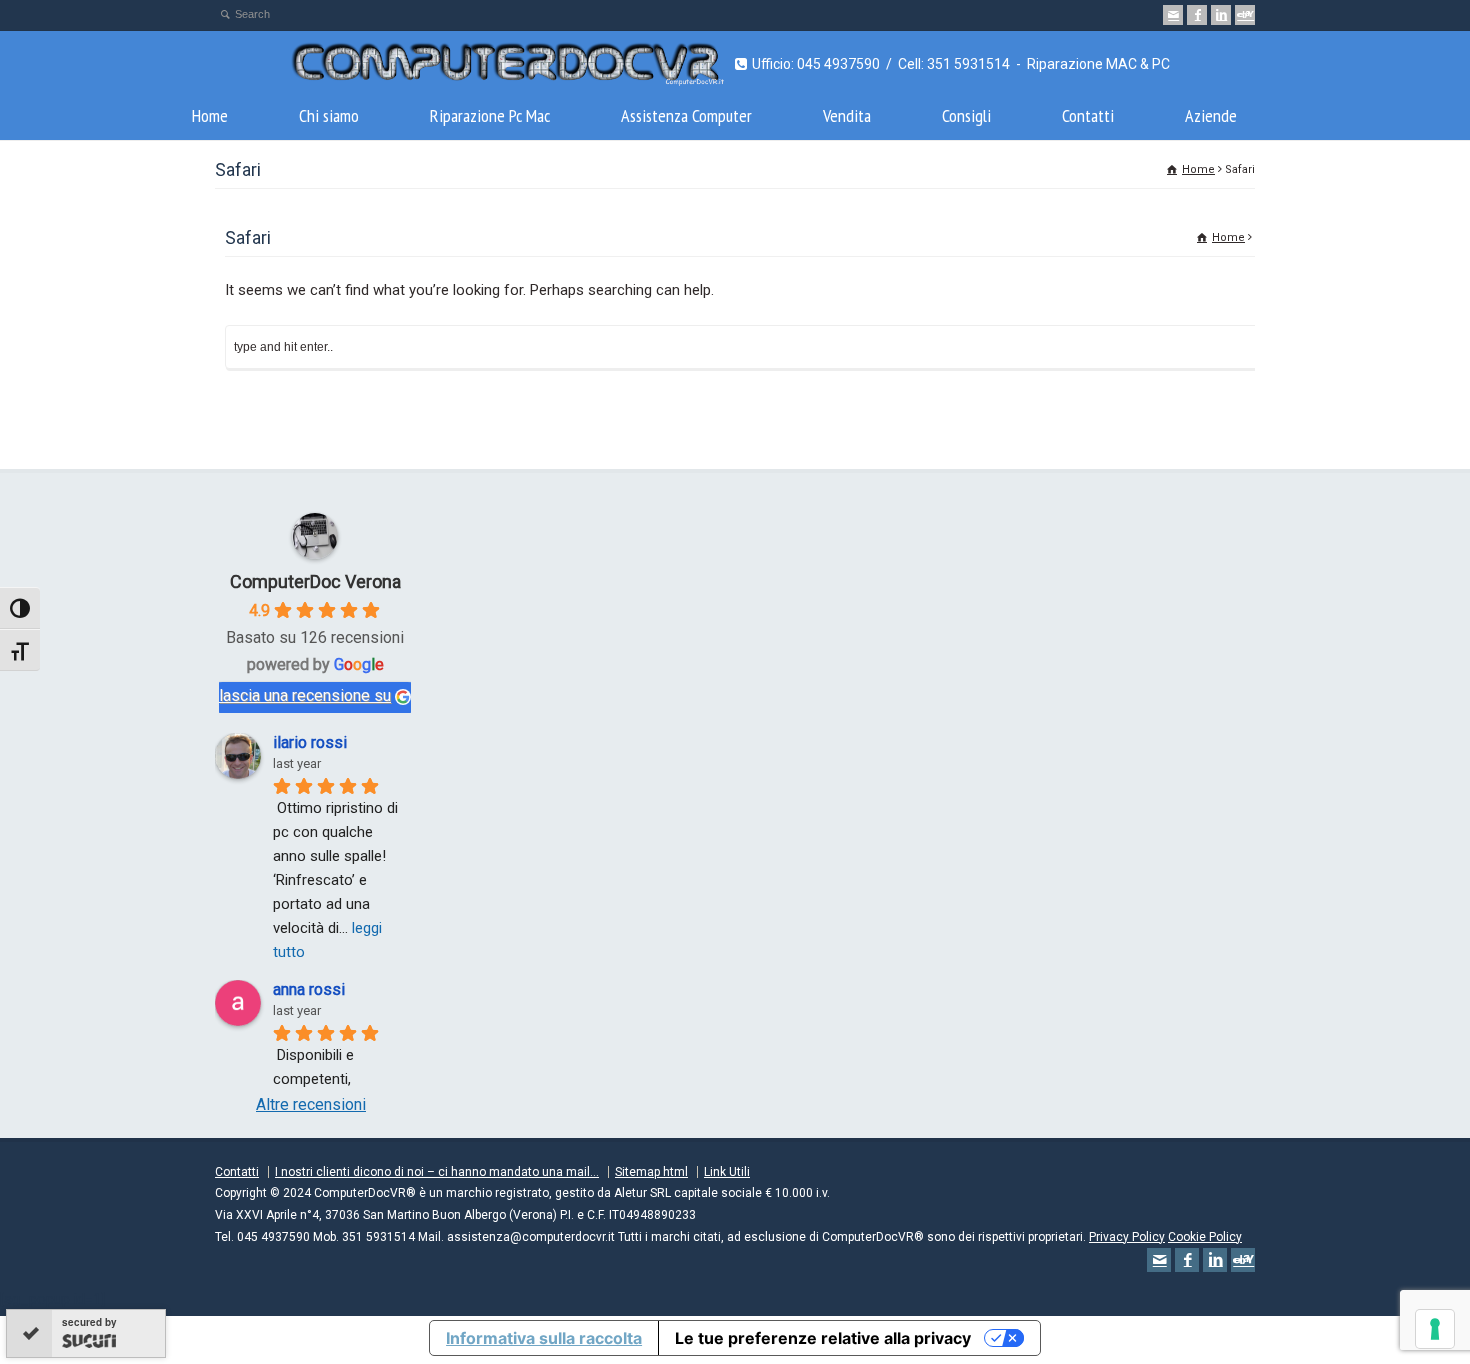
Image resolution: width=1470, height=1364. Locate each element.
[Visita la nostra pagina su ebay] (1245, 15)
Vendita (847, 115)
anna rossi (309, 989)
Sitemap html (651, 1172)
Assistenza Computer (686, 115)
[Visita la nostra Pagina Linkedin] (1221, 15)
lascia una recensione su (305, 695)
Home (210, 115)
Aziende (1211, 115)
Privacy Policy (1127, 1237)
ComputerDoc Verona (315, 581)
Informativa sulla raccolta (544, 1338)
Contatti (1088, 115)
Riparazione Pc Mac (490, 115)
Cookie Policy (1205, 1237)
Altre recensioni (311, 1104)
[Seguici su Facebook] (1197, 15)
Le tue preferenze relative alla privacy (823, 1338)
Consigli (966, 115)
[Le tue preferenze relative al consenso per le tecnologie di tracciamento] (1435, 1329)
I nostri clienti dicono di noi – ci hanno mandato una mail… (437, 1172)
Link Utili (727, 1172)
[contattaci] (1173, 15)
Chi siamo (329, 115)
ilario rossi (310, 742)
